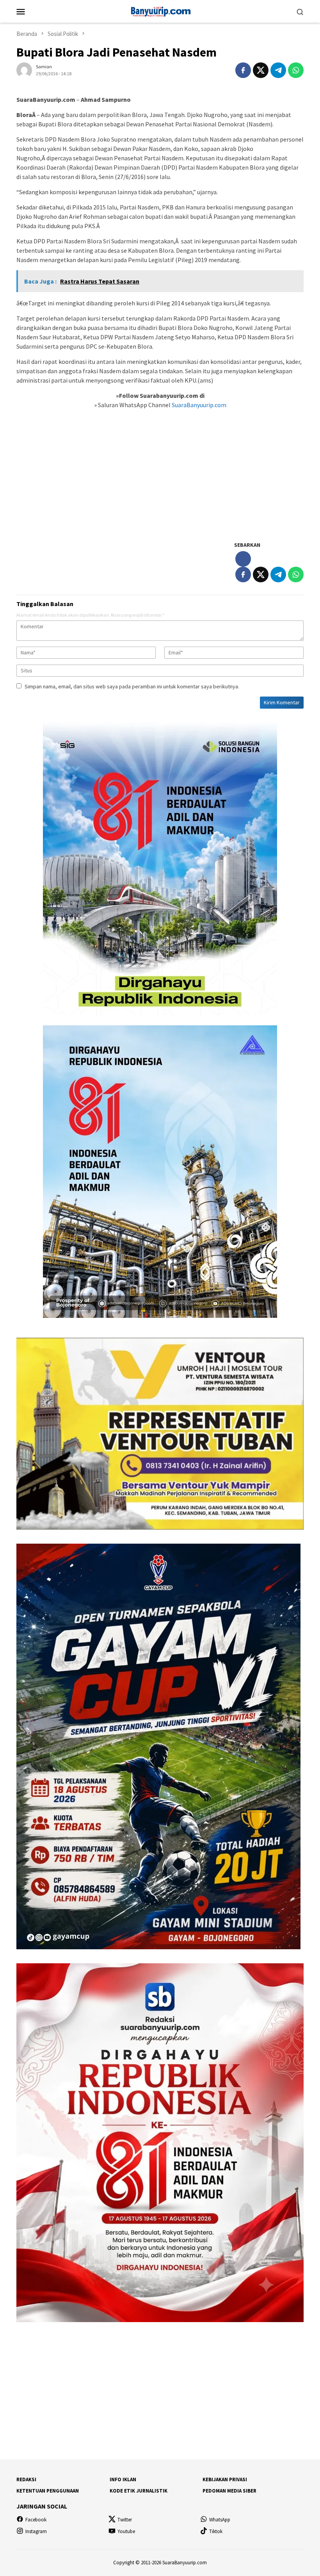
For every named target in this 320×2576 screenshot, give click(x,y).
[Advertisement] (160, 479)
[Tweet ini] (261, 70)
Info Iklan (123, 2479)
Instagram (36, 2531)
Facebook (36, 2520)
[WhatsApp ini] (296, 70)
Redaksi (26, 2479)
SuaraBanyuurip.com (198, 405)
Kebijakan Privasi (225, 2479)
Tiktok (216, 2531)
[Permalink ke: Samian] (24, 70)
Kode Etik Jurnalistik (139, 2491)
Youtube (126, 2531)
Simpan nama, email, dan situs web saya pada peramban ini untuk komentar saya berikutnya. (132, 686)
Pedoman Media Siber (229, 2491)
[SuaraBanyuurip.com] (160, 11)
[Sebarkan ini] (243, 70)
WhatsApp (220, 2520)
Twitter (125, 2520)
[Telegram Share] (278, 70)
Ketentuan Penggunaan (48, 2491)
